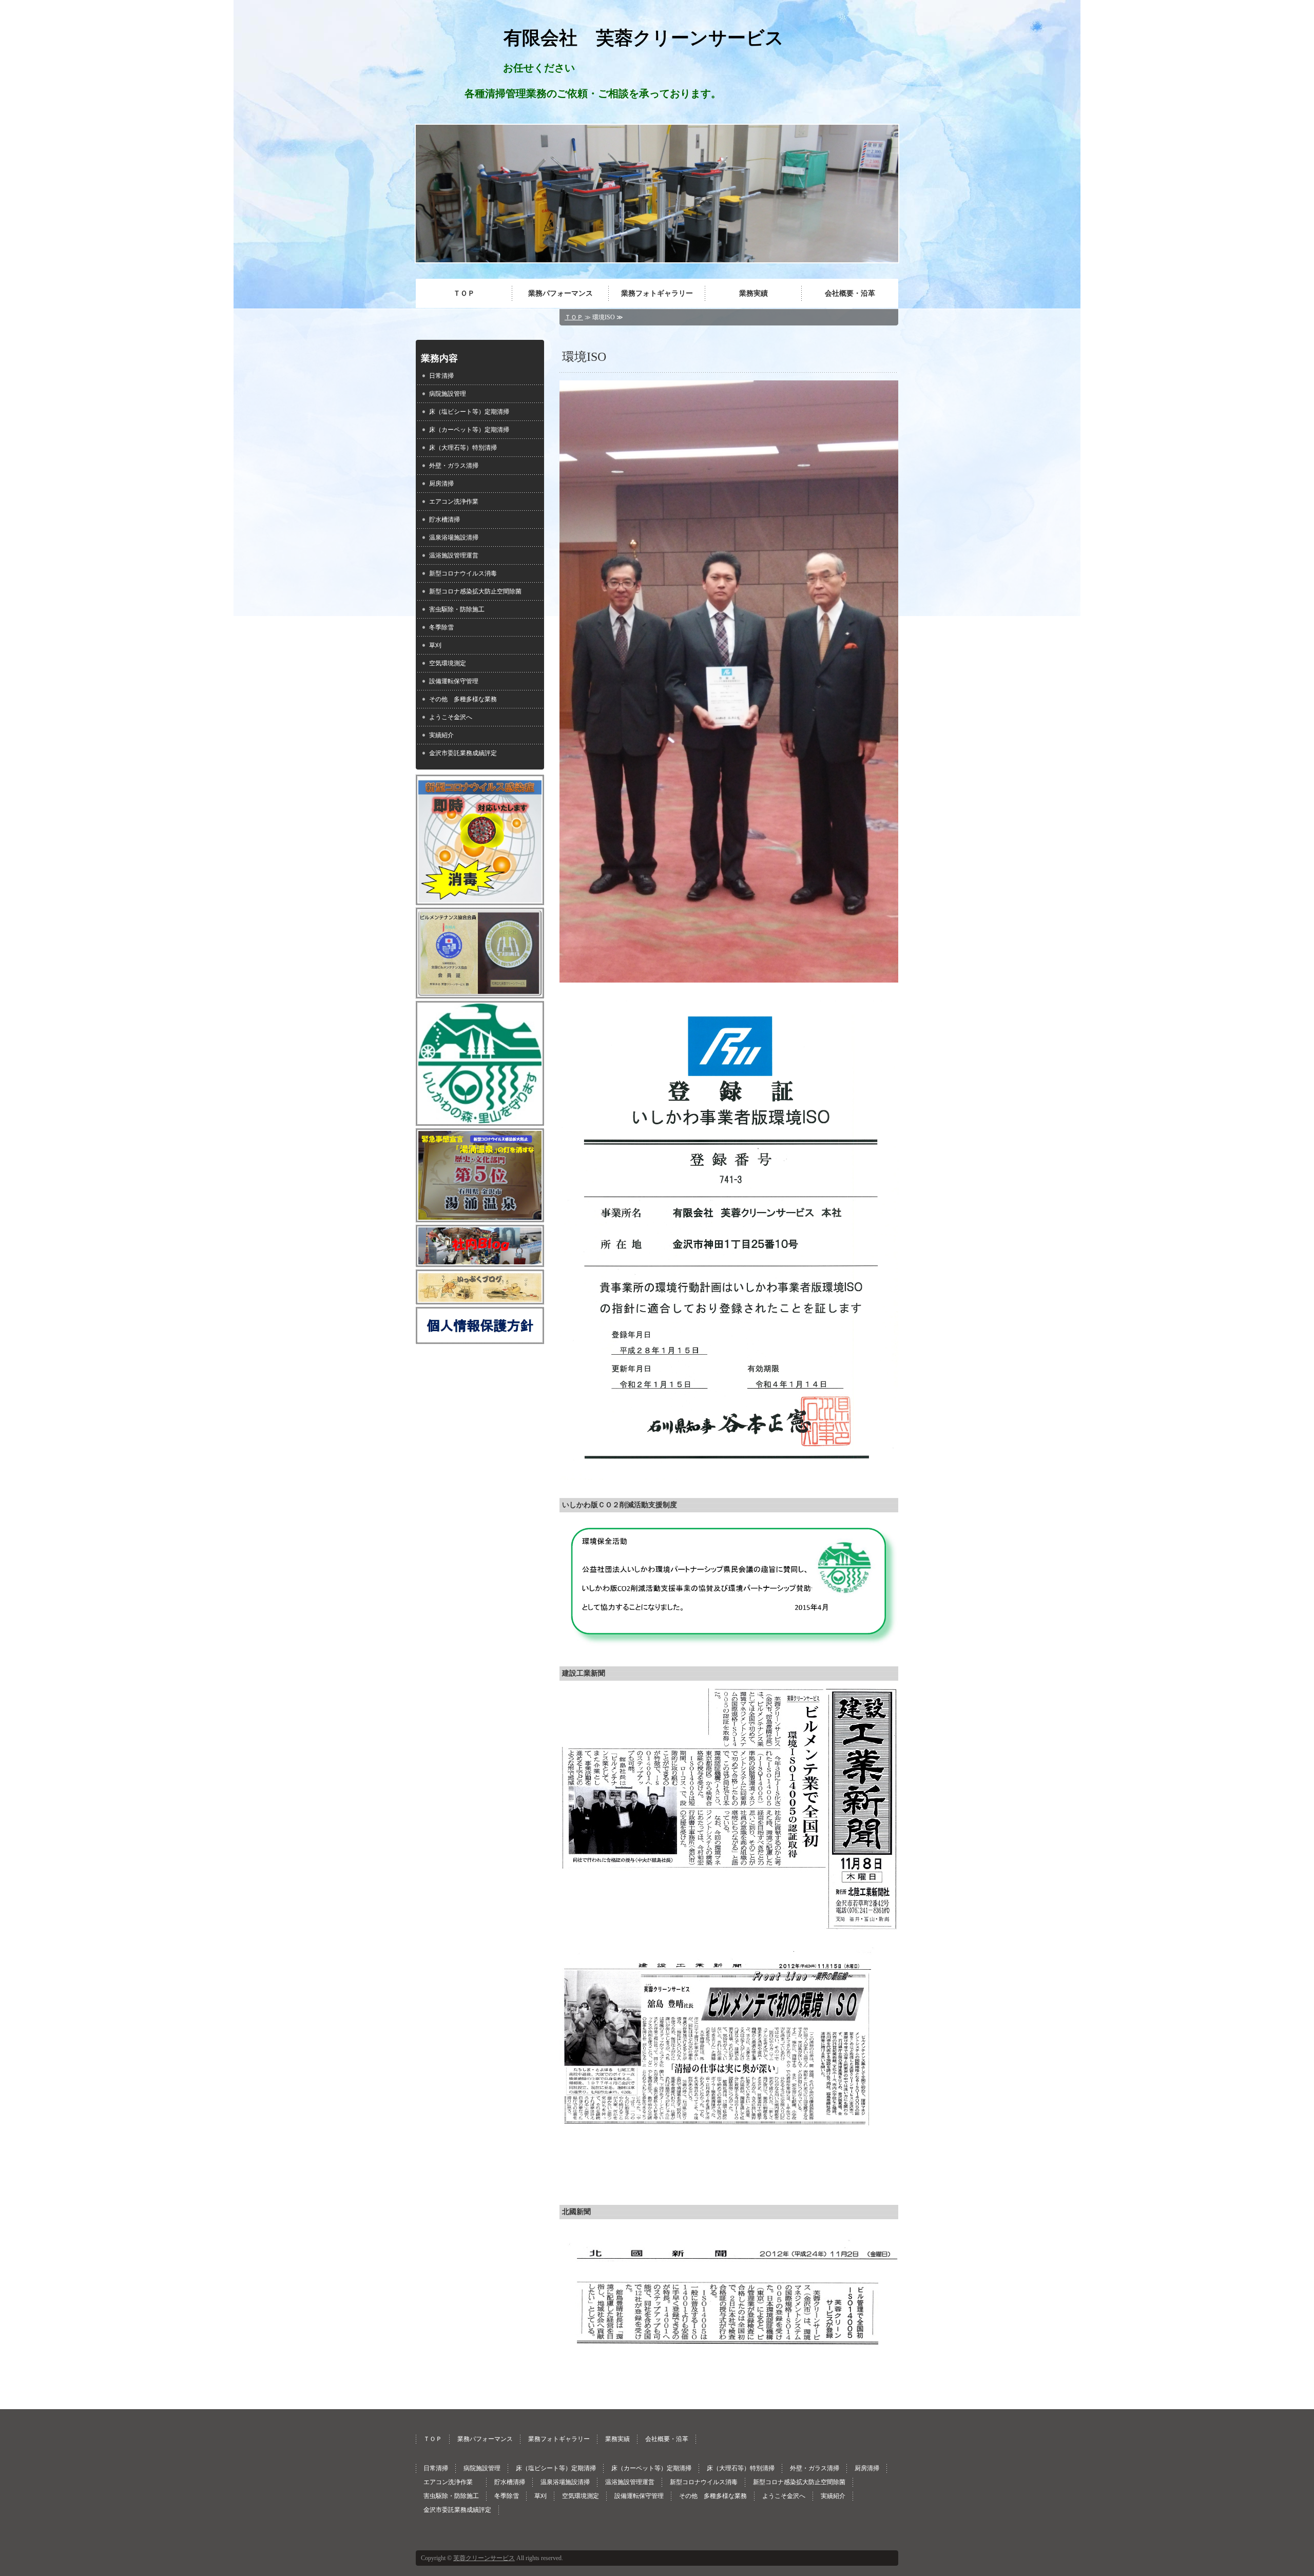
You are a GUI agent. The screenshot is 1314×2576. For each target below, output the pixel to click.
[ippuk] (480, 1298)
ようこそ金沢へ (451, 717)
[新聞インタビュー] (729, 2183)
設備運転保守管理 (454, 681)
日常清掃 (441, 376)
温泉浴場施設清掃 (454, 537)
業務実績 (753, 293)
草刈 (435, 645)
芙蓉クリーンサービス (484, 2558)
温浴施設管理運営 (454, 555)
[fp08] (480, 1337)
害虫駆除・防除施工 (457, 609)
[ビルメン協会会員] (480, 992)
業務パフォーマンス (561, 293)
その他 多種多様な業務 (463, 699)
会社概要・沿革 (850, 293)
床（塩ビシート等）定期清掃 (469, 412)
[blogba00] (480, 1260)
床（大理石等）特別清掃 (463, 448)
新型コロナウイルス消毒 (463, 573)
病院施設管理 (448, 394)
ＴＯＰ (464, 293)
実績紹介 (441, 735)
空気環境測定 (448, 663)
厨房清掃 (441, 484)
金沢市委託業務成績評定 (463, 753)
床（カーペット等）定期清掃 (469, 430)
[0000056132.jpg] (480, 1119)
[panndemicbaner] (480, 898)
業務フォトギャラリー (657, 293)
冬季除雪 (441, 627)
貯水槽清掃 (445, 520)
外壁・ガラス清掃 (454, 466)
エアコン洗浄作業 (457, 502)
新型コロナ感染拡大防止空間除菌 (475, 591)
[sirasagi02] (480, 1216)
